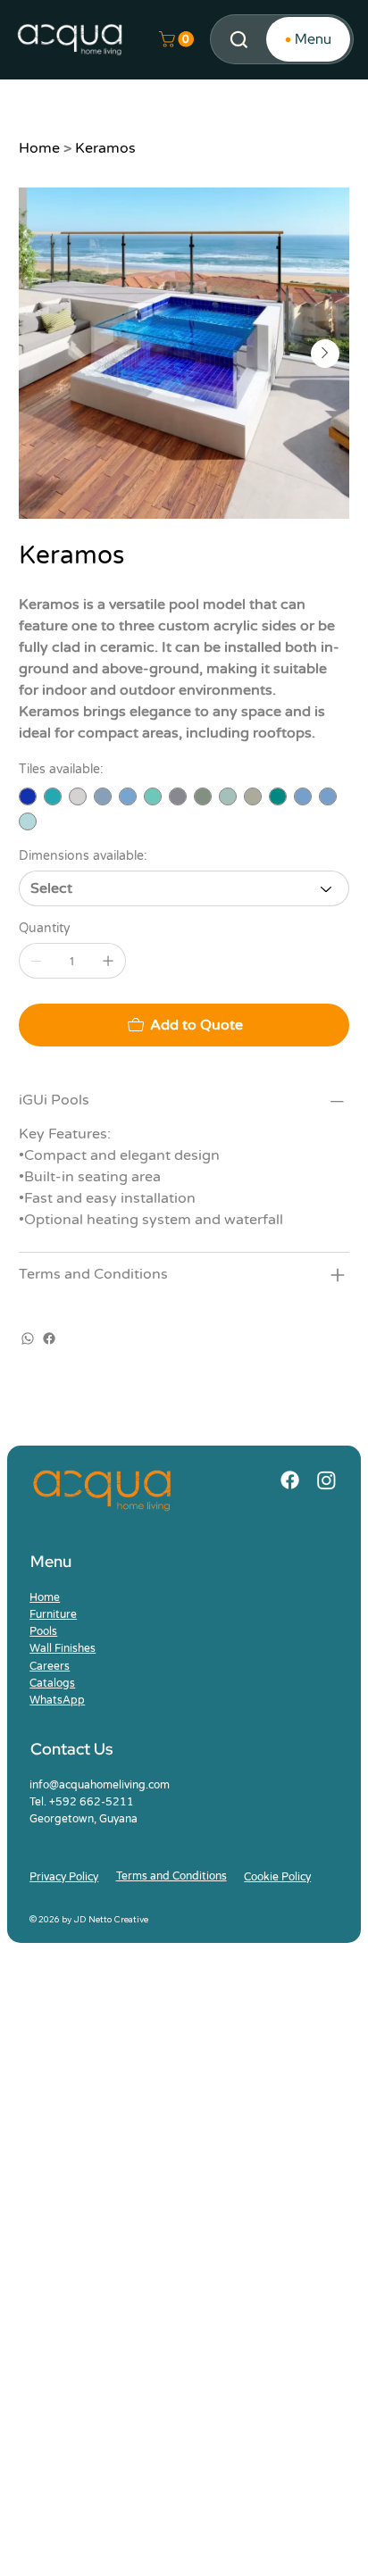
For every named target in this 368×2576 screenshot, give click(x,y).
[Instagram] (326, 1480)
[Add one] (108, 961)
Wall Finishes (63, 1648)
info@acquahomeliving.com (100, 1785)
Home (45, 1597)
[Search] (239, 40)
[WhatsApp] (28, 1338)
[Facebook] (49, 1338)
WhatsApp (57, 1700)
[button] (178, 39)
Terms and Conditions (171, 1876)
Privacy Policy (64, 1877)
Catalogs (52, 1683)
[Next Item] (325, 354)
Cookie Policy (277, 1877)
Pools (43, 1631)
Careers (50, 1666)
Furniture (53, 1614)
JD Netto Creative (111, 1919)
